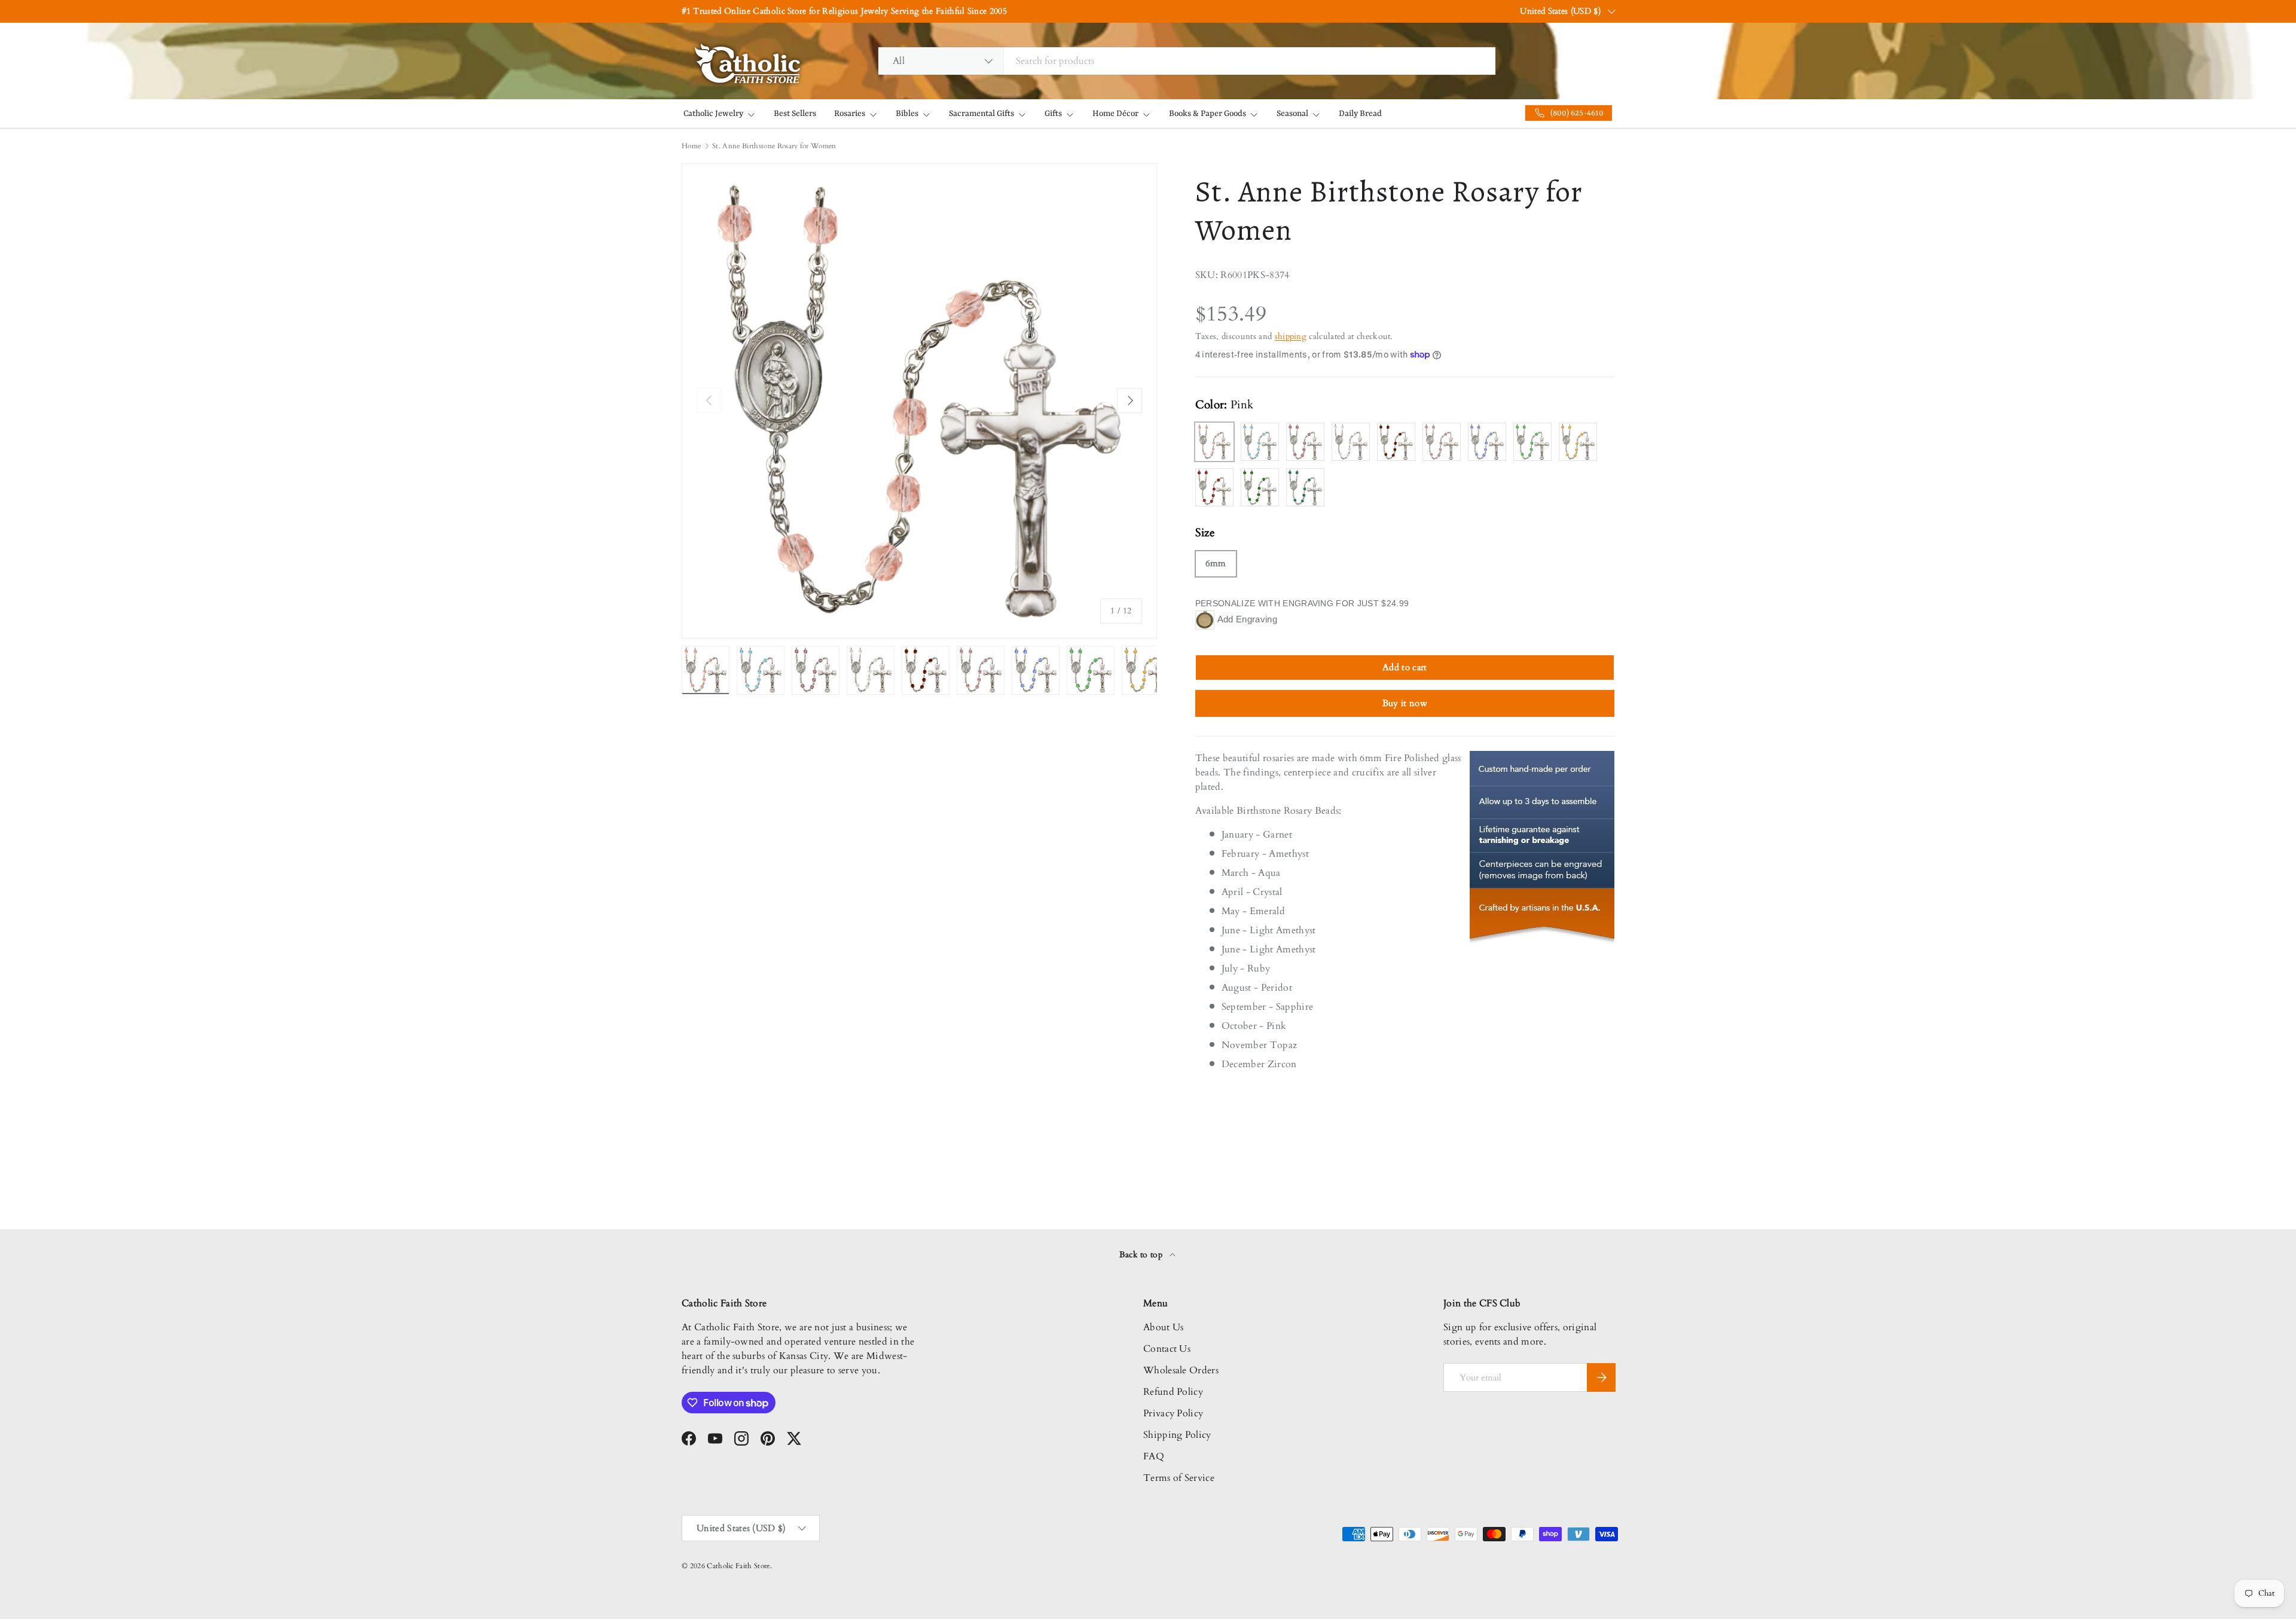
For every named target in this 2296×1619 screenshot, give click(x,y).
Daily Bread (1360, 114)
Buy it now (1405, 703)
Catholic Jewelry (713, 114)
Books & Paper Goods (1207, 114)
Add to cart (1405, 667)
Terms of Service (1179, 1478)
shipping (1291, 336)
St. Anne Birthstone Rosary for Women (774, 146)
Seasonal (1292, 114)
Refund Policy (1173, 1392)
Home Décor (1115, 114)
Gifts (1053, 114)
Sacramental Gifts (981, 114)
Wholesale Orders (1181, 1370)
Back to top (1142, 1255)
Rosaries (850, 114)
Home (691, 146)
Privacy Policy (1173, 1413)
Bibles (907, 114)
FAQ (1154, 1456)
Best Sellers (795, 114)
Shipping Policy (1177, 1435)
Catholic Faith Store (738, 1566)
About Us (1164, 1327)
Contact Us (1167, 1349)
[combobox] (1187, 61)
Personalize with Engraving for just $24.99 (1302, 603)
